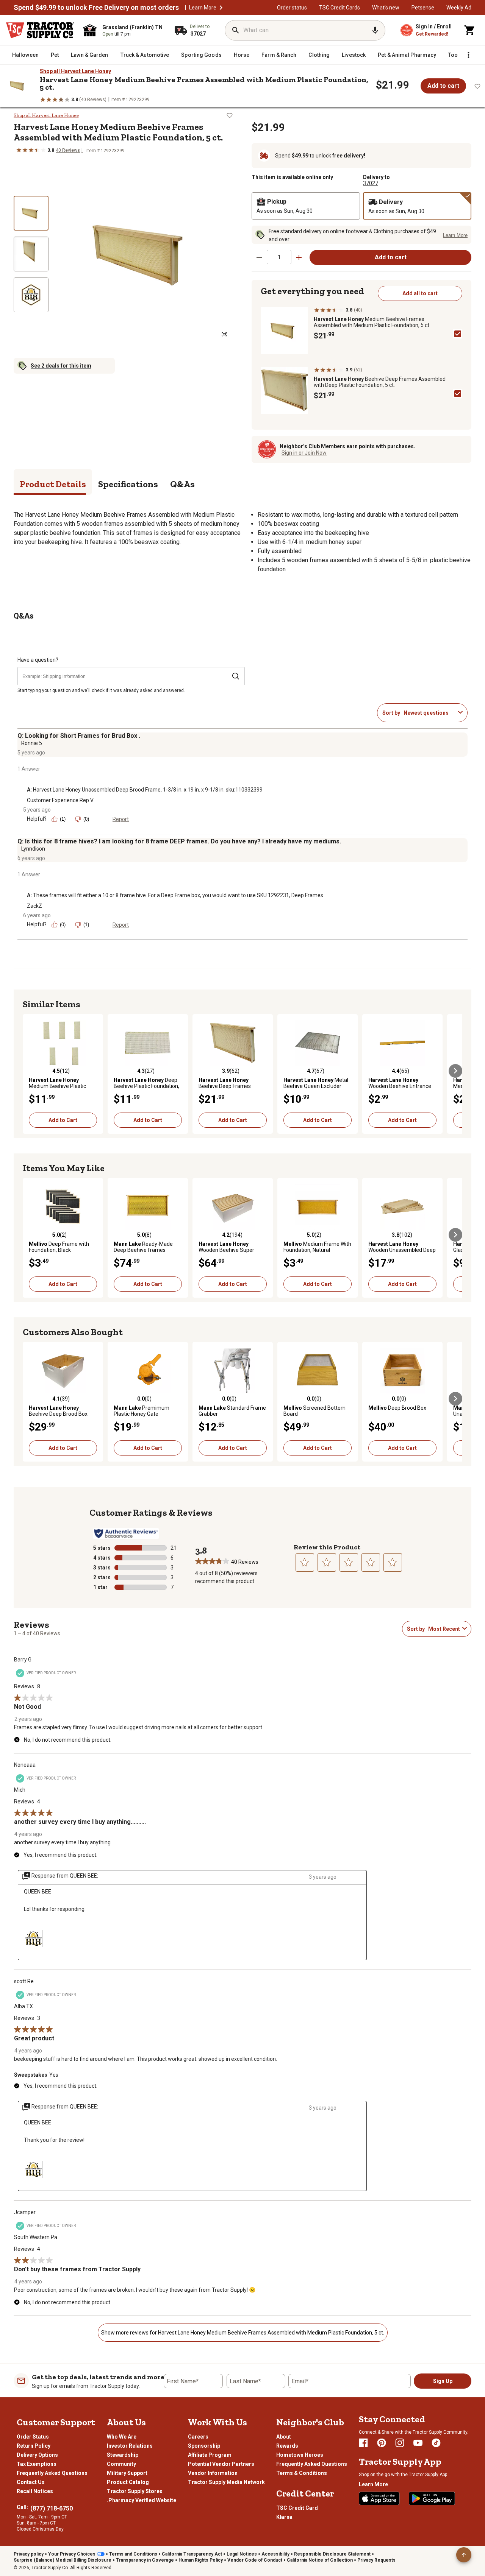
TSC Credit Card (297, 2508)
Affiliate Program (210, 2455)
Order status (292, 8)
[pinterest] (382, 2443)
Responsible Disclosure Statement (332, 2554)
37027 (371, 183)
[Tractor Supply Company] (40, 30)
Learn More (203, 8)
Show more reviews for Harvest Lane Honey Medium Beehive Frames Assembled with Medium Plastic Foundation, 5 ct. (243, 2333)
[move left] (30, 1071)
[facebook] (363, 2443)
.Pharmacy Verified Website (142, 2500)
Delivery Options (37, 2455)
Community (121, 2464)
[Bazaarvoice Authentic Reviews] (126, 1533)
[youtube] (418, 2443)
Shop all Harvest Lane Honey (75, 71)
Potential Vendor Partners (221, 2464)
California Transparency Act (192, 2554)
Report (121, 819)
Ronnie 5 (32, 743)
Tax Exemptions (37, 2464)
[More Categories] (468, 55)
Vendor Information (213, 2473)
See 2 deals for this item (61, 366)
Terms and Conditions (133, 2554)
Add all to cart (420, 293)
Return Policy (34, 2446)
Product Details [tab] (53, 484)
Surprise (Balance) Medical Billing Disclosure (63, 2560)
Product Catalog (128, 2482)
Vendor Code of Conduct (255, 2560)
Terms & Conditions (302, 2473)
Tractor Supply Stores (135, 2491)
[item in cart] (470, 30)
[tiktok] (436, 2443)
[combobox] (429, 713)
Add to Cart (63, 1120)
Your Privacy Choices (72, 2554)
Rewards (287, 2446)
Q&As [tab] (182, 484)
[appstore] (379, 2498)
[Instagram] (400, 2443)
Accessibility (275, 2554)
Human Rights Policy (201, 2560)
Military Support (127, 2473)
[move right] (455, 1071)
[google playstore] (432, 2498)
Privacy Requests (376, 2560)
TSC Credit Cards (339, 8)
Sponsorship (204, 2446)
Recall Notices (35, 2491)
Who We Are (122, 2437)
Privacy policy (29, 2554)
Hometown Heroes (300, 2455)
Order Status (33, 2437)
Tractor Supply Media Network (226, 2482)
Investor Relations (130, 2446)
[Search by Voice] (375, 30)
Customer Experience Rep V (60, 800)
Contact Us (31, 2482)
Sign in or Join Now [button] (304, 453)
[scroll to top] (464, 2555)
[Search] (236, 30)
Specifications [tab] (128, 484)
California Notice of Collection (320, 2560)
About (284, 2437)
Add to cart (443, 86)
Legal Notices (242, 2554)
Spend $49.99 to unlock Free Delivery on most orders (96, 8)
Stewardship (123, 2455)
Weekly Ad (459, 8)
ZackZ (34, 906)
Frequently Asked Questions (52, 2473)
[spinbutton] (279, 257)
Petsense (423, 8)
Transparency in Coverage (145, 2560)
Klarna (284, 2517)
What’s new (386, 8)
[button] (221, 8)
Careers (198, 2437)
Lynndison (33, 849)
